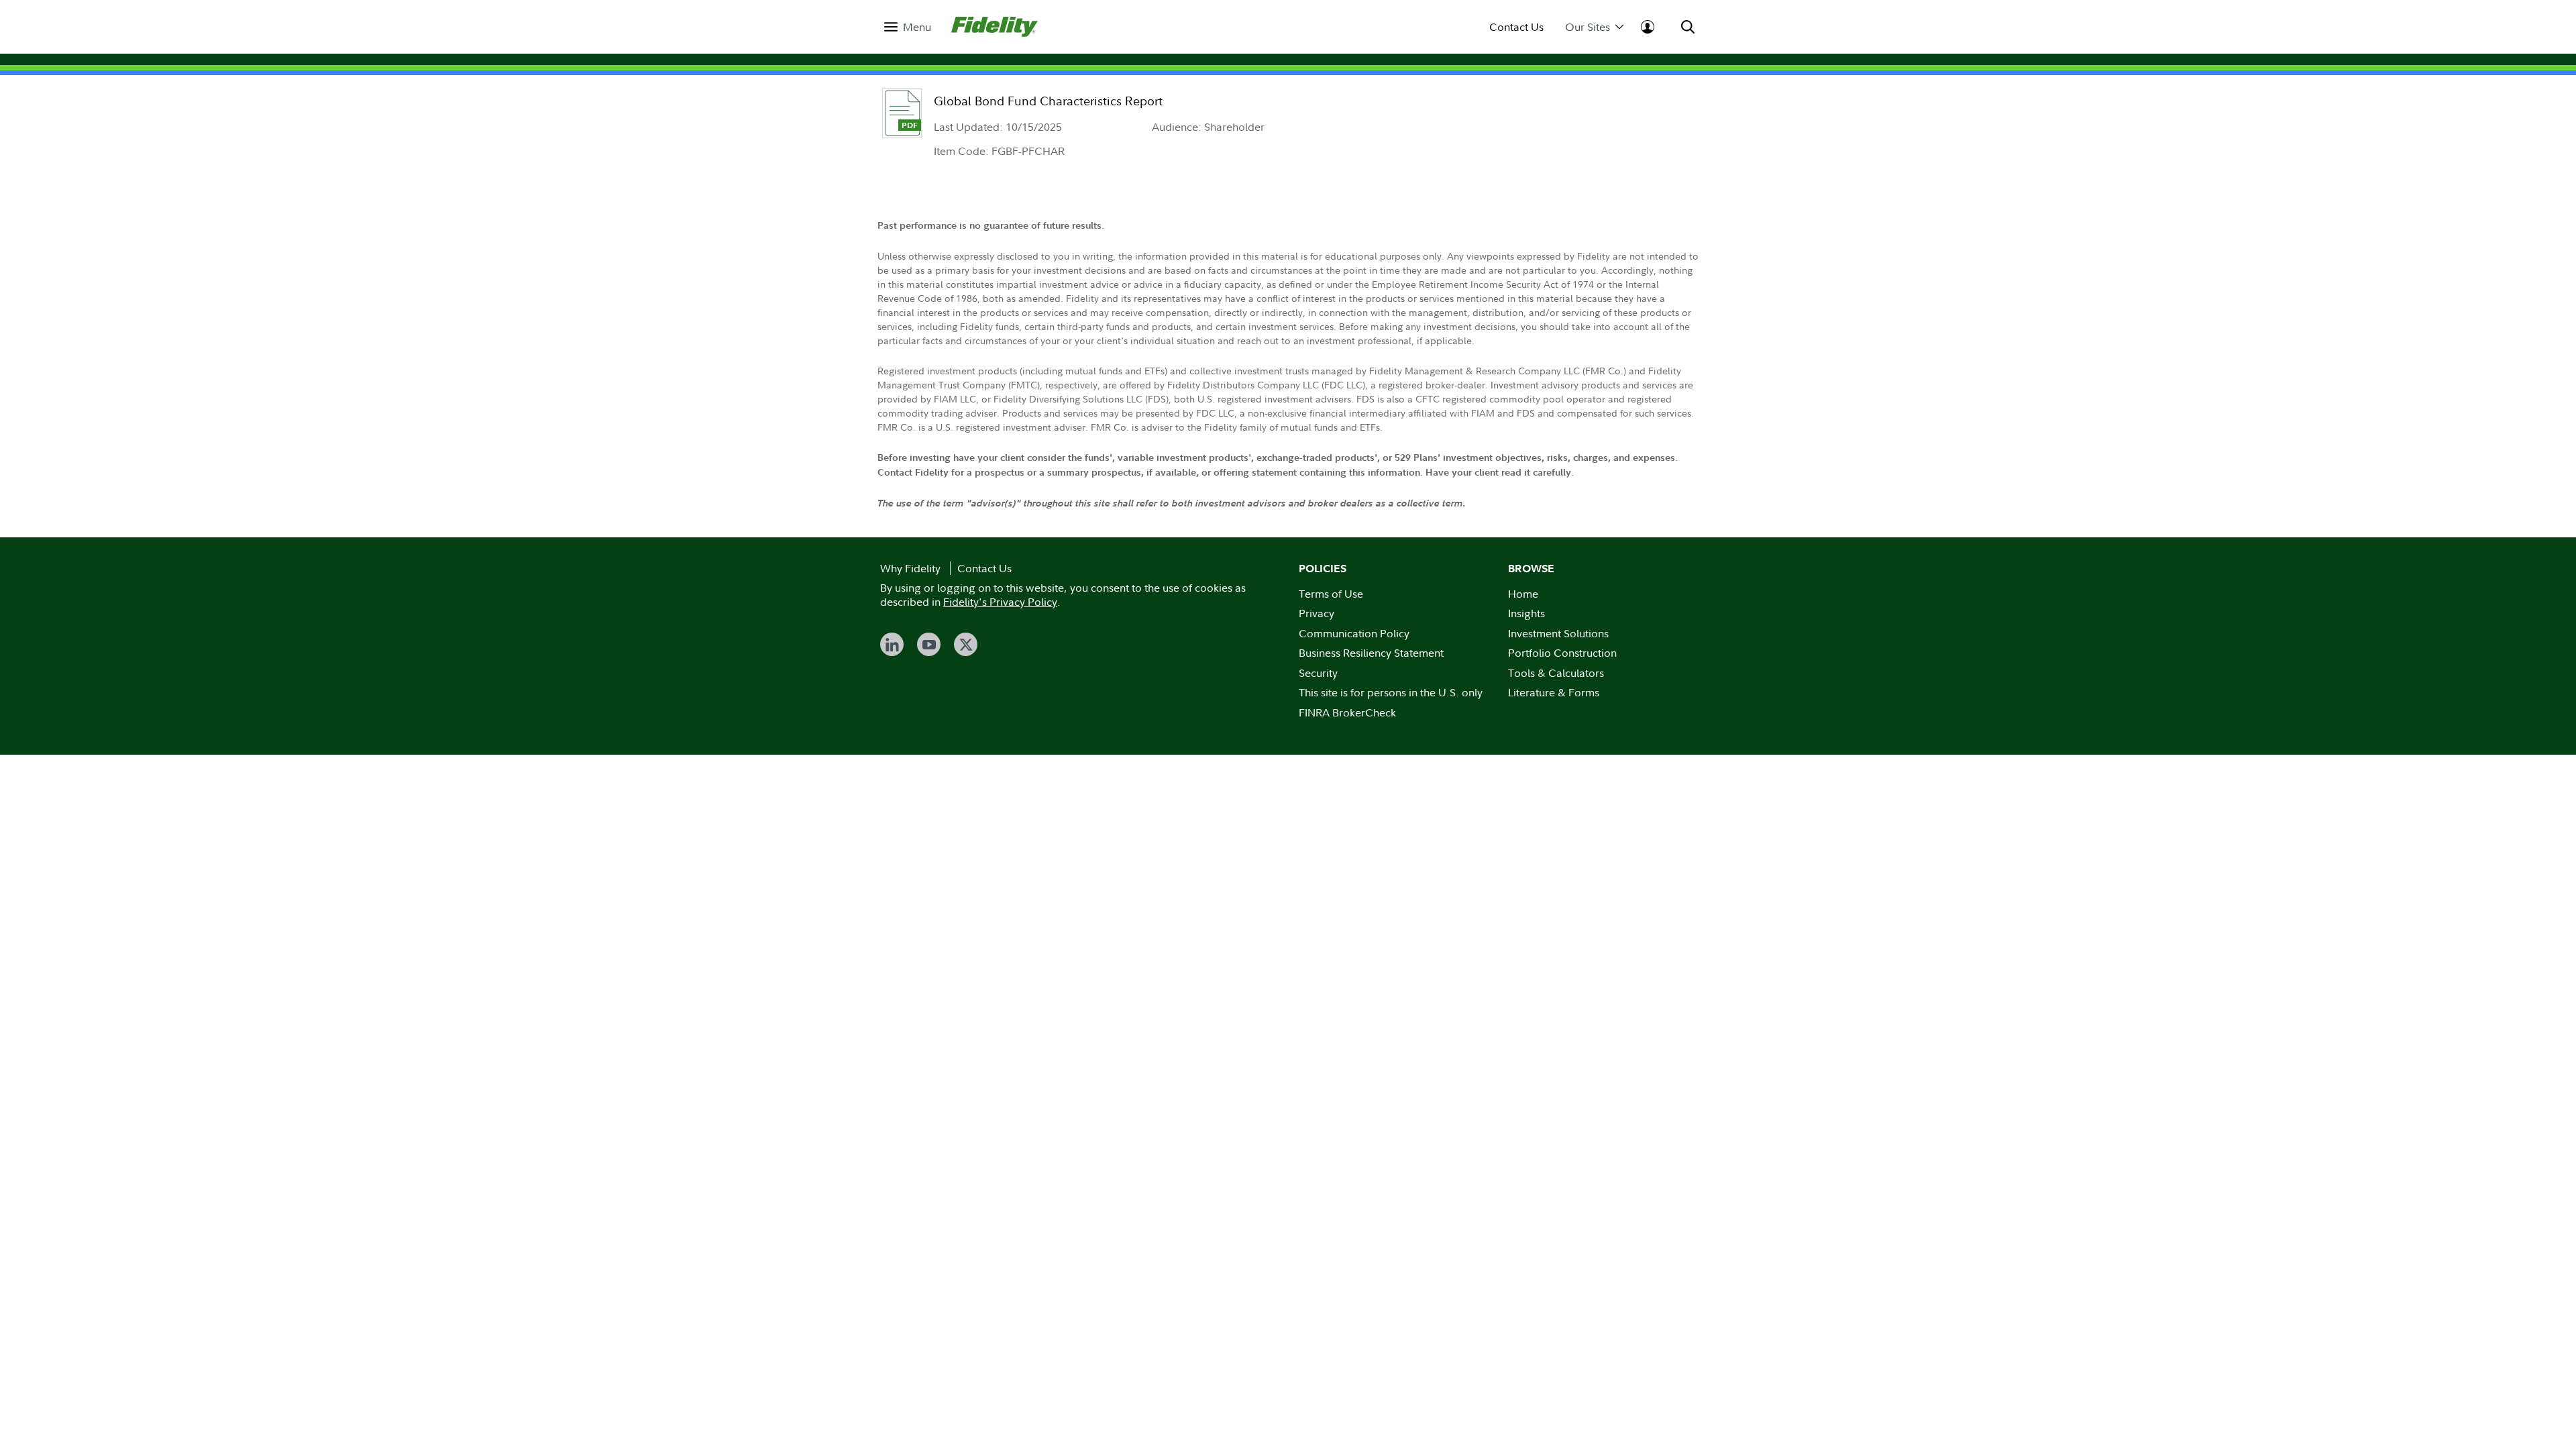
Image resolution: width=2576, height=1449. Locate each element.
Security (1318, 673)
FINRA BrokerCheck (1347, 712)
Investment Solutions (1558, 633)
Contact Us (1516, 27)
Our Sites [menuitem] (1588, 27)
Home (1523, 594)
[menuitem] (908, 27)
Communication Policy (1354, 633)
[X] (966, 644)
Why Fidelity (910, 568)
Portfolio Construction (1562, 653)
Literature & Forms (1554, 692)
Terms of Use (1331, 594)
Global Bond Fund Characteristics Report (1048, 101)
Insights (1526, 613)
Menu (917, 27)
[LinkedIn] (892, 644)
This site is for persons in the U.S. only (1391, 692)
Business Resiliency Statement (1371, 653)
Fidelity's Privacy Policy (1000, 602)
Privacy (1317, 613)
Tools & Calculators (1556, 673)
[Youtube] (929, 644)
